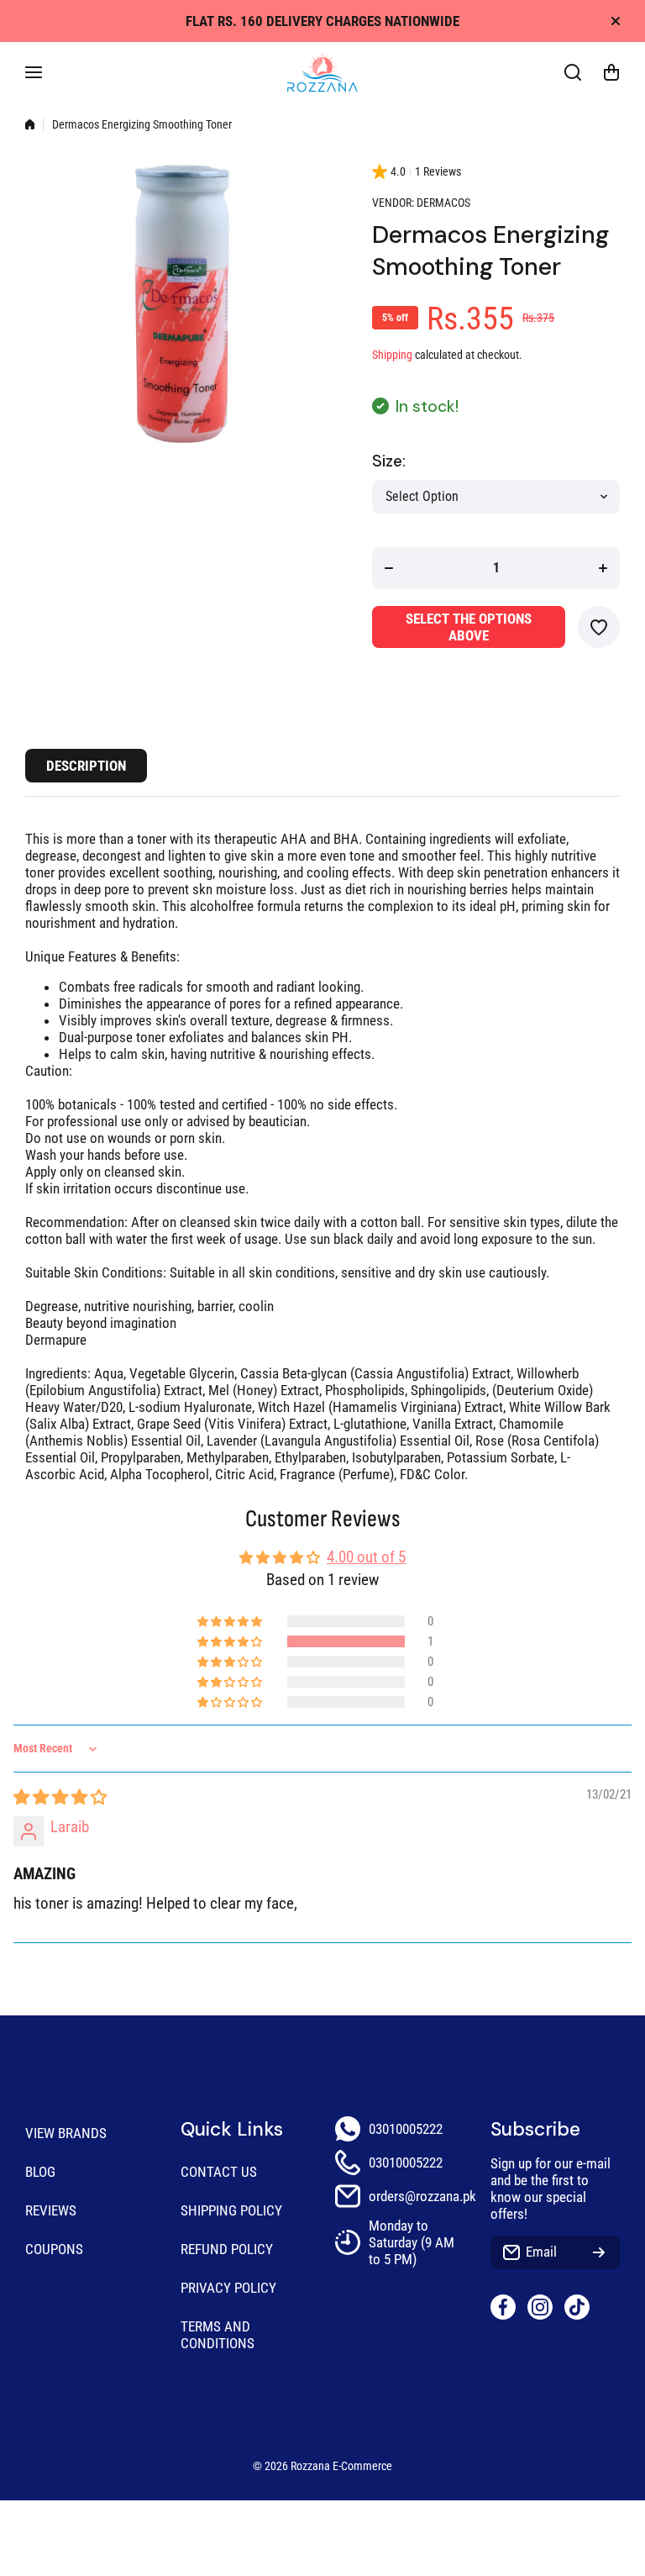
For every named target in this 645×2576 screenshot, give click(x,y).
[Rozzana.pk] (322, 72)
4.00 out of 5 (366, 1557)
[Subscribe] (599, 2252)
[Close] (616, 21)
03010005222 (406, 2129)
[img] (60, 1797)
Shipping (392, 355)
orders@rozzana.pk (422, 2196)
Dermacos (443, 203)
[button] (611, 72)
